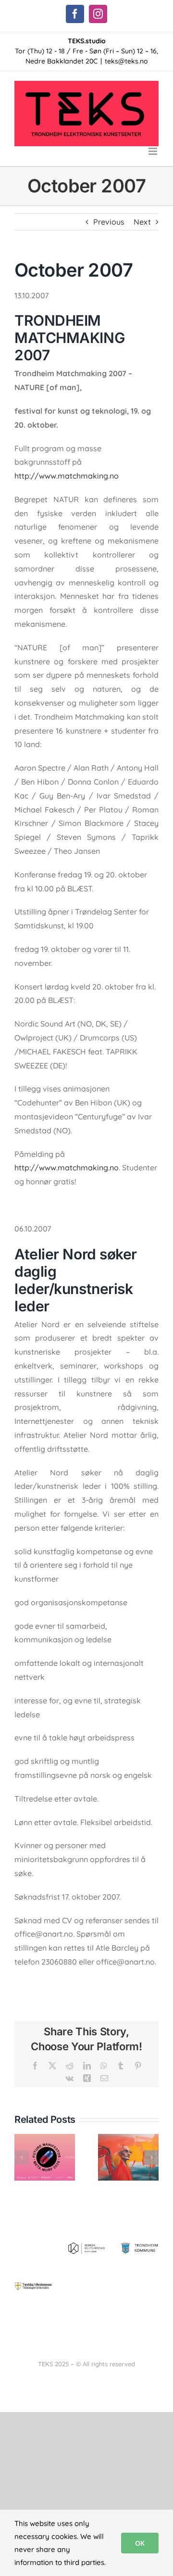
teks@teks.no (126, 61)
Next (142, 222)
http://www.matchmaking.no (67, 476)
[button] (22, 2157)
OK (140, 2543)
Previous (109, 222)
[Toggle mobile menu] (154, 151)
